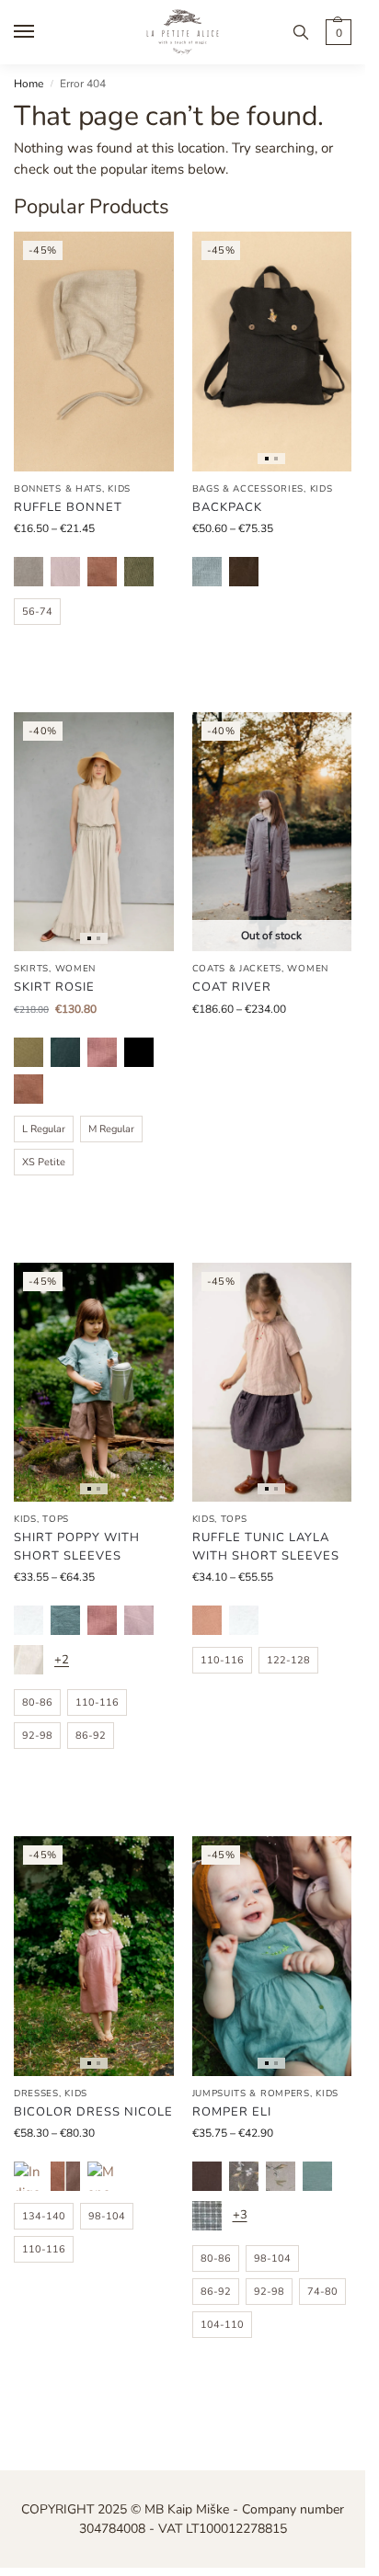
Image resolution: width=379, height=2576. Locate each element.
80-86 (37, 1702)
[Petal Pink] (102, 1052)
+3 (240, 2215)
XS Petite (44, 1162)
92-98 (37, 1736)
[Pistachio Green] (29, 1052)
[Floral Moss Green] (244, 2176)
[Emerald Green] (65, 1052)
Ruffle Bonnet (68, 507)
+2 (62, 1660)
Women (76, 969)
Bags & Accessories (248, 489)
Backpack (227, 507)
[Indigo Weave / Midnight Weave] (29, 2176)
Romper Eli (232, 2112)
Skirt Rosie (54, 987)
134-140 (44, 2216)
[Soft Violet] (139, 1620)
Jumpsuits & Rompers (251, 2094)
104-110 (222, 2325)
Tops (56, 1519)
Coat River (232, 987)
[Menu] (41, 32)
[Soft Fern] (139, 572)
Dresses (36, 2094)
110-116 (97, 1702)
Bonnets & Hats (58, 489)
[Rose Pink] (207, 1620)
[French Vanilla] (29, 1660)
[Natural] (29, 572)
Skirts (31, 969)
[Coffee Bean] (244, 572)
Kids (119, 489)
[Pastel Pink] (65, 572)
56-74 (37, 612)
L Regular (44, 1129)
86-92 (91, 1736)
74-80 (322, 2292)
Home (29, 84)
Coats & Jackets (237, 969)
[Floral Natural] (281, 2176)
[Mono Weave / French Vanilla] (102, 2176)
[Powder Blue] (207, 572)
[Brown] (207, 2176)
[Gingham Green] (207, 2216)
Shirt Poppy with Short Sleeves (77, 1547)
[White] (29, 1620)
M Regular (111, 1129)
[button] (336, 32)
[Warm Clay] (102, 572)
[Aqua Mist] (65, 1620)
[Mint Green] (317, 2176)
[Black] (139, 1052)
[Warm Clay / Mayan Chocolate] (65, 2176)
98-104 (107, 2216)
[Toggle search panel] (301, 32)
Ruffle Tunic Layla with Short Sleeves (266, 1547)
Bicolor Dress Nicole (93, 2112)
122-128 (288, 1660)
